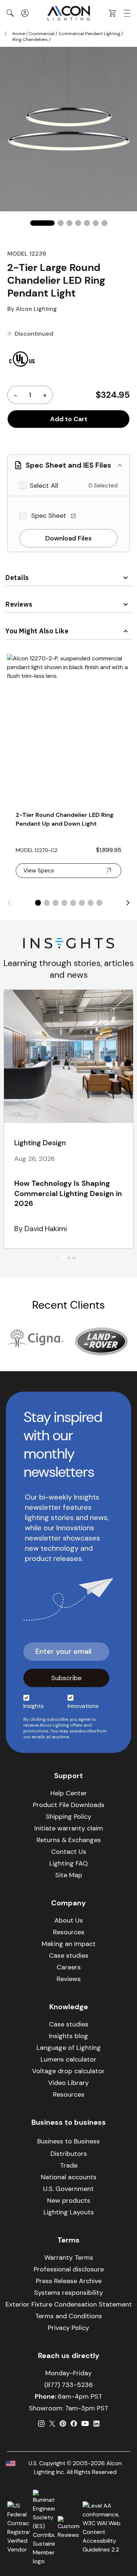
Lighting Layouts (69, 2212)
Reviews (19, 604)
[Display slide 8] (99, 903)
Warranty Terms (69, 2258)
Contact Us (69, 1852)
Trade (69, 2165)
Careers (69, 1967)
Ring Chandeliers (30, 39)
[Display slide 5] (73, 903)
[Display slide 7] (91, 903)
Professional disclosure (69, 2269)
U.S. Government (68, 2189)
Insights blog (68, 2036)
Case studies (69, 1955)
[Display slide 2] (47, 903)
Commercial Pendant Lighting (89, 34)
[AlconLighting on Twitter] (52, 2424)
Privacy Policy (68, 2328)
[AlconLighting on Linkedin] (96, 2424)
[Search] (10, 13)
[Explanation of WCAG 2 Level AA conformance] (106, 2528)
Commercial (42, 34)
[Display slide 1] (38, 903)
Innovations (83, 1706)
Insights (34, 1706)
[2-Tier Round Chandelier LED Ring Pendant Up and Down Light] (68, 728)
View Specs (39, 870)
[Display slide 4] (64, 903)
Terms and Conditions (68, 2316)
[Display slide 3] (56, 903)
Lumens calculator (68, 2059)
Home (19, 34)
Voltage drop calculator (68, 2071)
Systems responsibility (68, 2293)
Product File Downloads (69, 1805)
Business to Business (68, 2141)
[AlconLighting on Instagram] (41, 2424)
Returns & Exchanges (69, 1840)
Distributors (69, 2154)
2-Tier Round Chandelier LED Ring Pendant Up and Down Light (65, 819)
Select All (44, 486)
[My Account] (25, 13)
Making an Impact (69, 1944)
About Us (69, 1920)
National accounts (69, 2177)
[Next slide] (128, 903)
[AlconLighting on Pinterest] (63, 2424)
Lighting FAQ (68, 1863)
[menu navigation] (127, 13)
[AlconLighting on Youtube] (85, 2424)
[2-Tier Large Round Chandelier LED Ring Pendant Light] (42, 223)
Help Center (69, 1793)
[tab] (63, 1258)
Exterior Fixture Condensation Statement (69, 2304)
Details (17, 578)
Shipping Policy (68, 1817)
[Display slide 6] (82, 903)
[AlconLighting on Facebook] (74, 2424)
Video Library (68, 2083)
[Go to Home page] (69, 13)
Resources (69, 1932)
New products (69, 2200)
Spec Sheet (50, 516)
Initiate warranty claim (69, 1828)
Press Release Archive (69, 2281)
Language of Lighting (69, 2048)
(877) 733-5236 (68, 2385)
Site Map (69, 1875)
